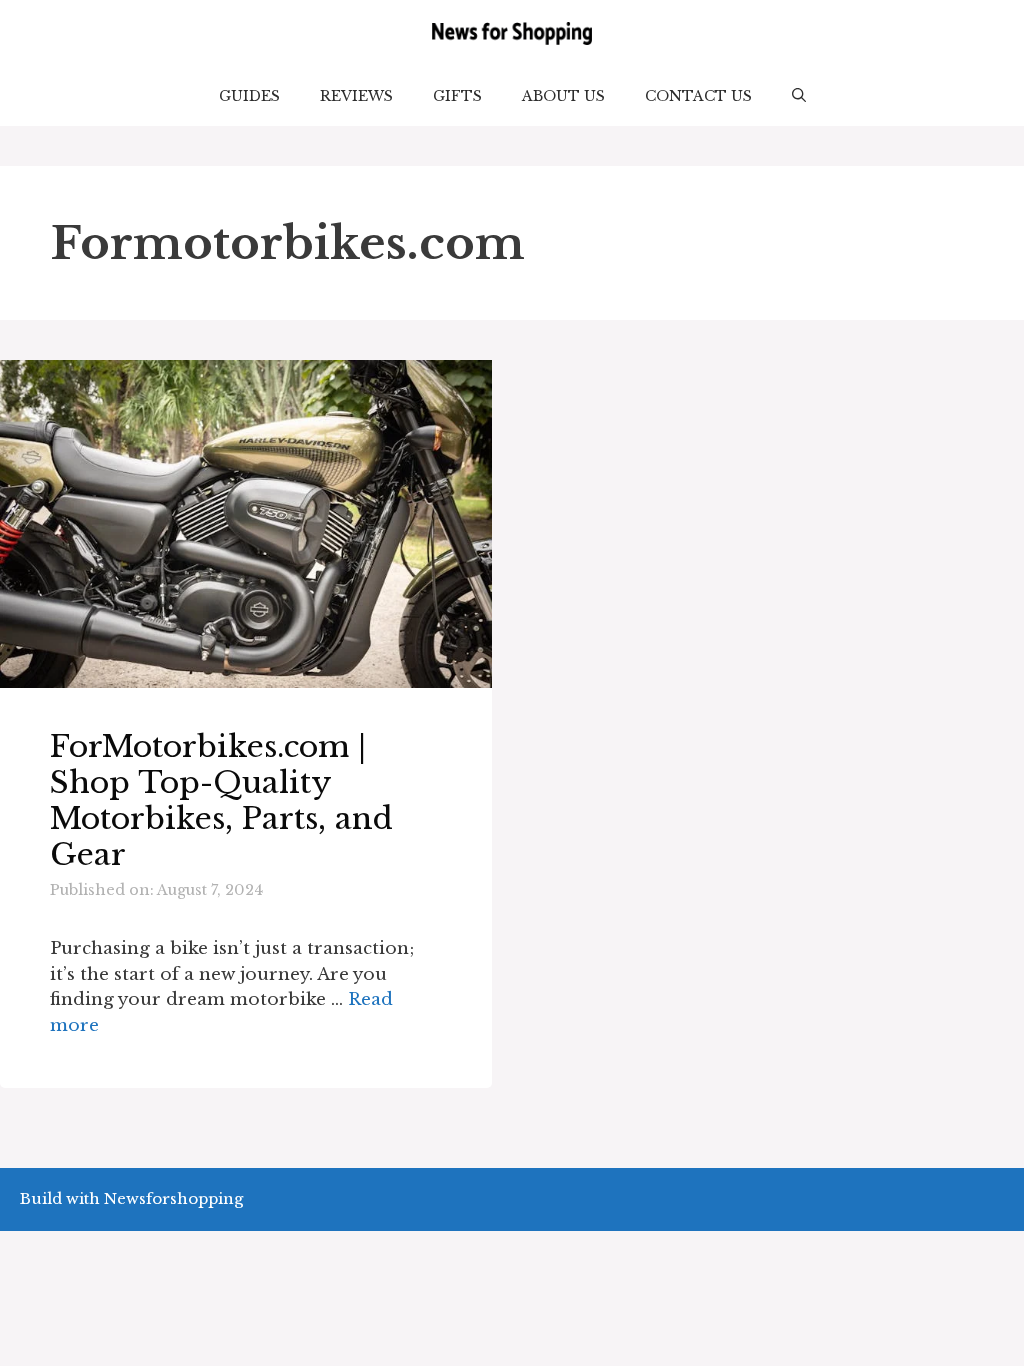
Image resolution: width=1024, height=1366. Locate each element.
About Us (563, 96)
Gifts (457, 96)
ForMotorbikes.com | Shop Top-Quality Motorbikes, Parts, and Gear (221, 800)
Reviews (356, 96)
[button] (799, 96)
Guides (249, 96)
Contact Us (698, 96)
